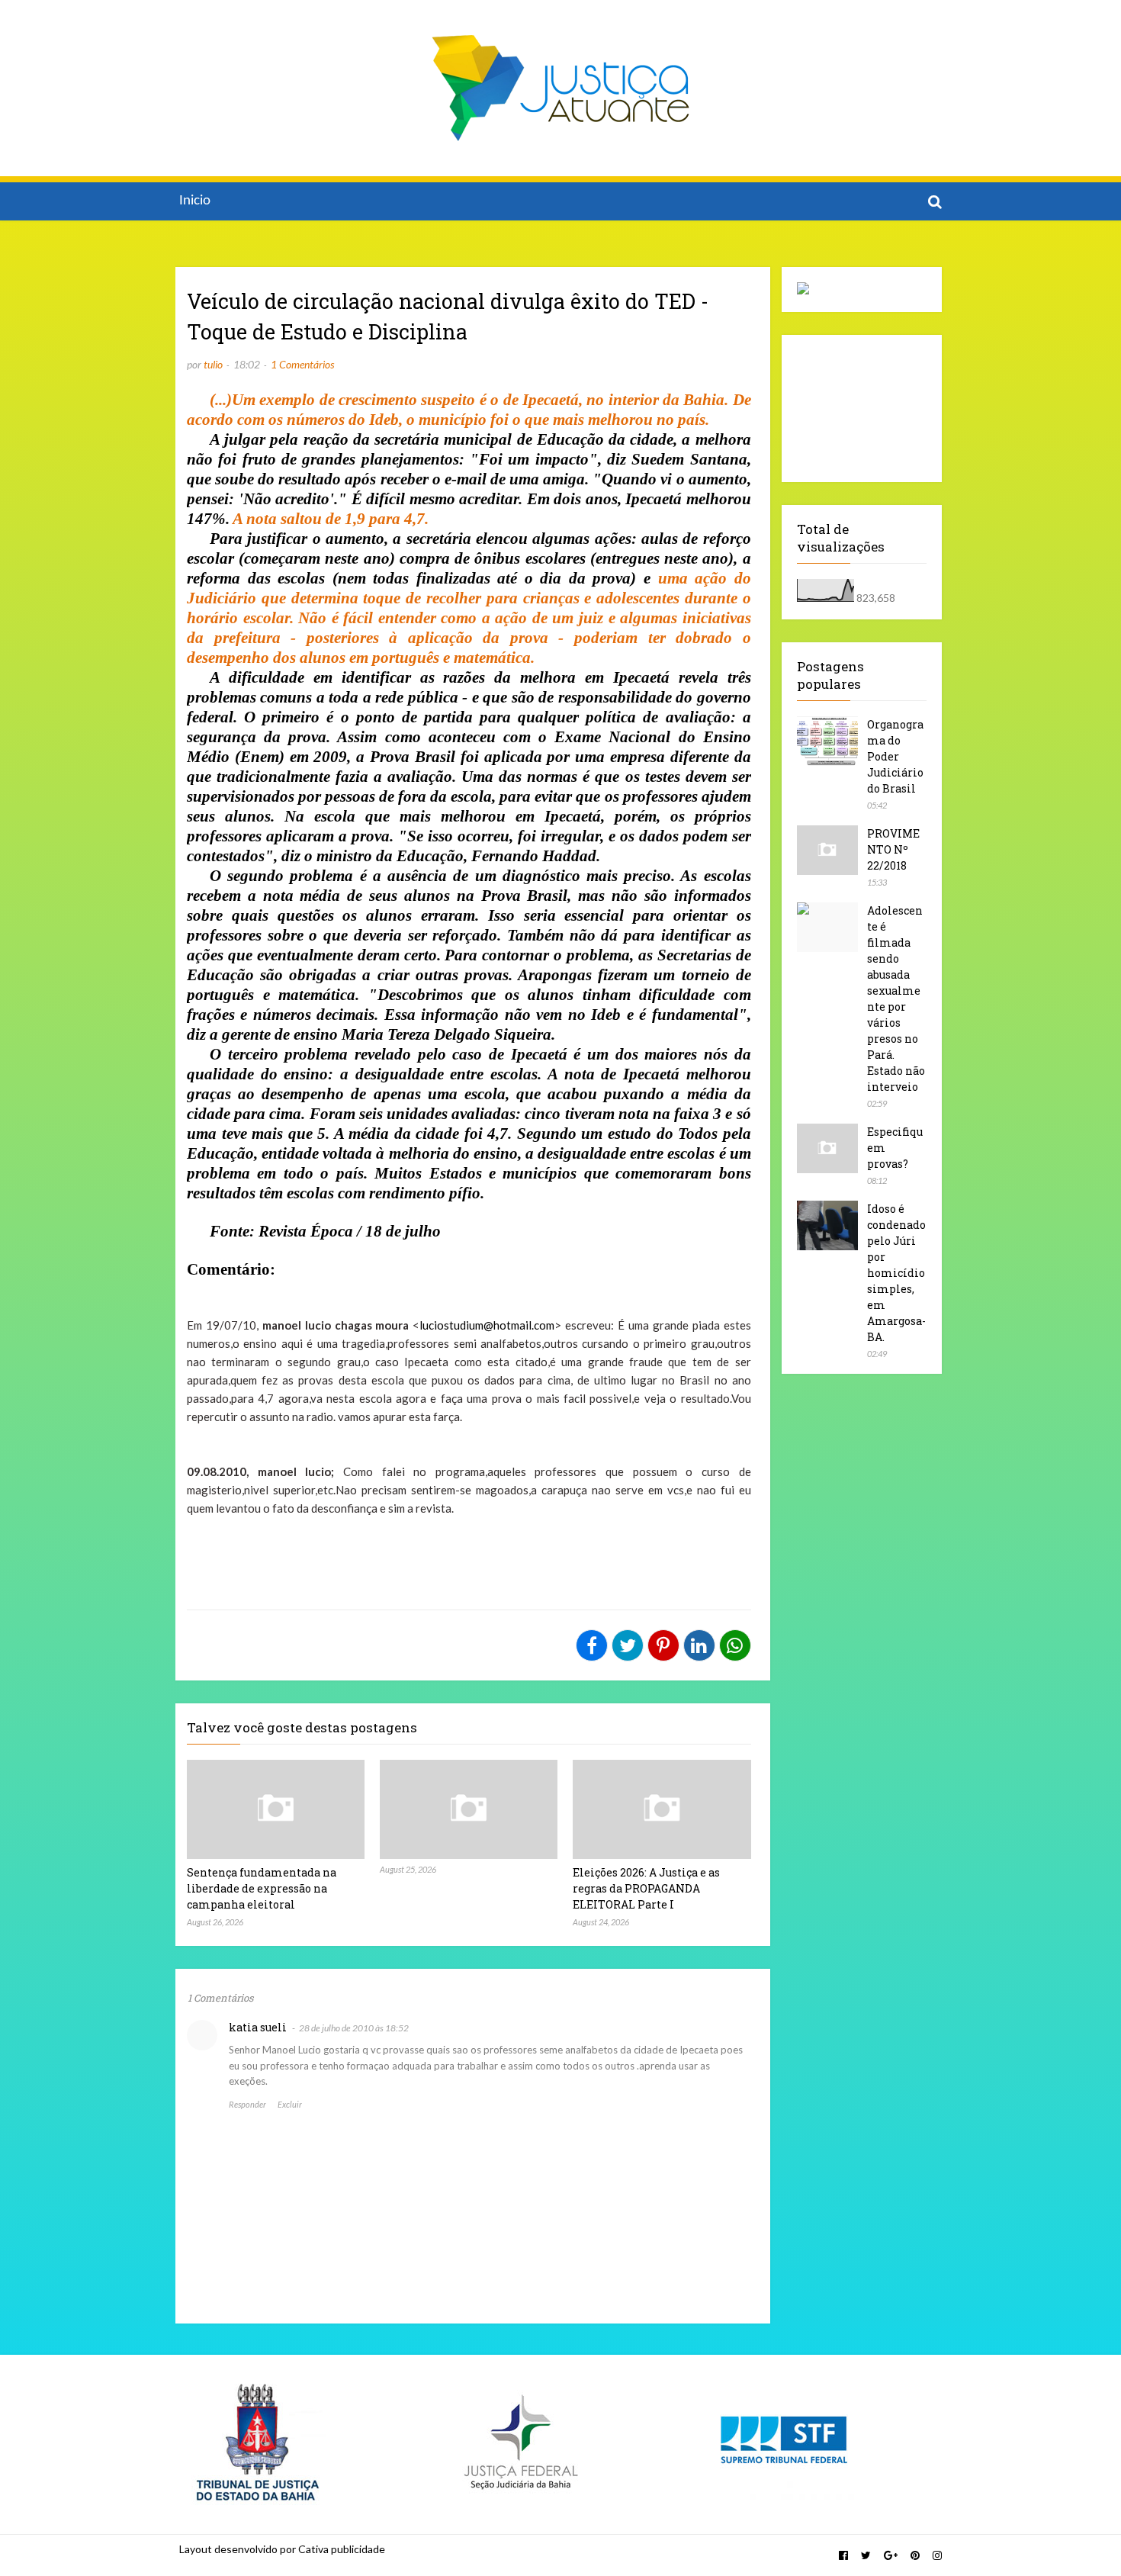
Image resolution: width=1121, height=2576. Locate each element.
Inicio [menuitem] (195, 201)
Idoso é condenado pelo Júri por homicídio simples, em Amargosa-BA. (896, 1273)
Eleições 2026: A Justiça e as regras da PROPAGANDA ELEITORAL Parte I (646, 1888)
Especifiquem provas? (895, 1148)
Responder (247, 2104)
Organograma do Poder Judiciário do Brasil (895, 756)
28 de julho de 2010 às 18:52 (354, 2028)
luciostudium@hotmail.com (487, 1325)
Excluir (290, 2104)
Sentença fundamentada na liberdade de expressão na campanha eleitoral (262, 1888)
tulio (213, 364)
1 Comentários (302, 364)
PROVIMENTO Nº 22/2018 (893, 849)
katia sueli (258, 2027)
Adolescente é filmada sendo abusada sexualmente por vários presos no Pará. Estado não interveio (896, 999)
